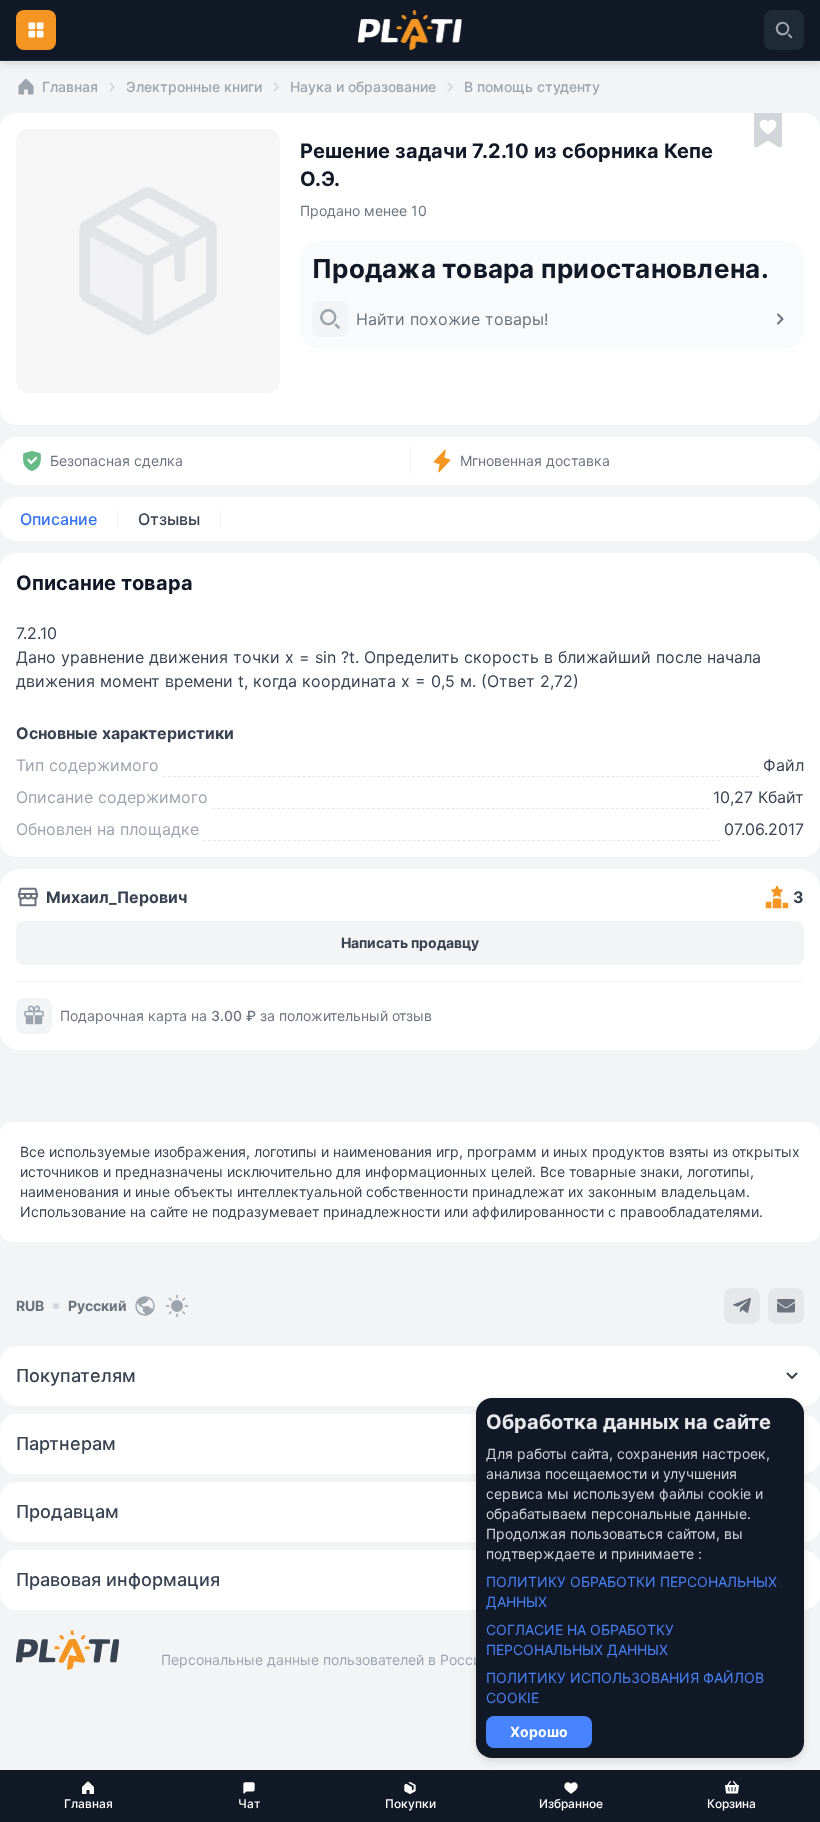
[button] (88, 1796)
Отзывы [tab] (169, 519)
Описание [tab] (58, 519)
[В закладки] (768, 131)
